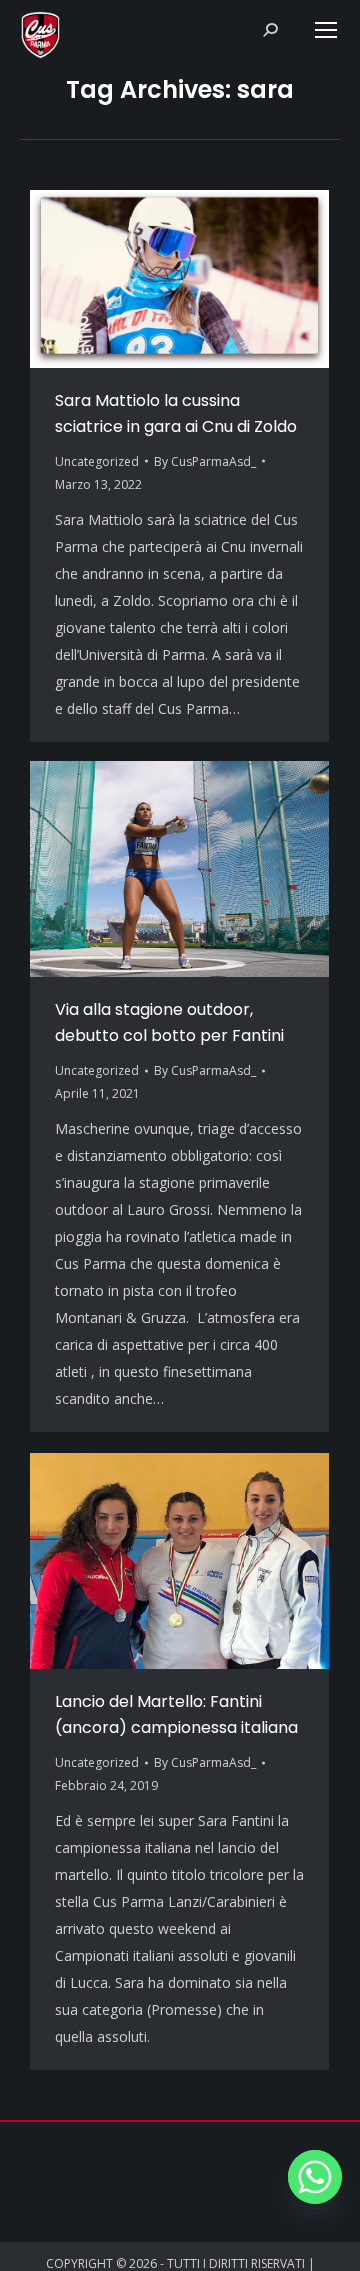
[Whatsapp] (315, 2177)
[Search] (270, 30)
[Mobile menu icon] (326, 30)
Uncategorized (97, 461)
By (205, 461)
